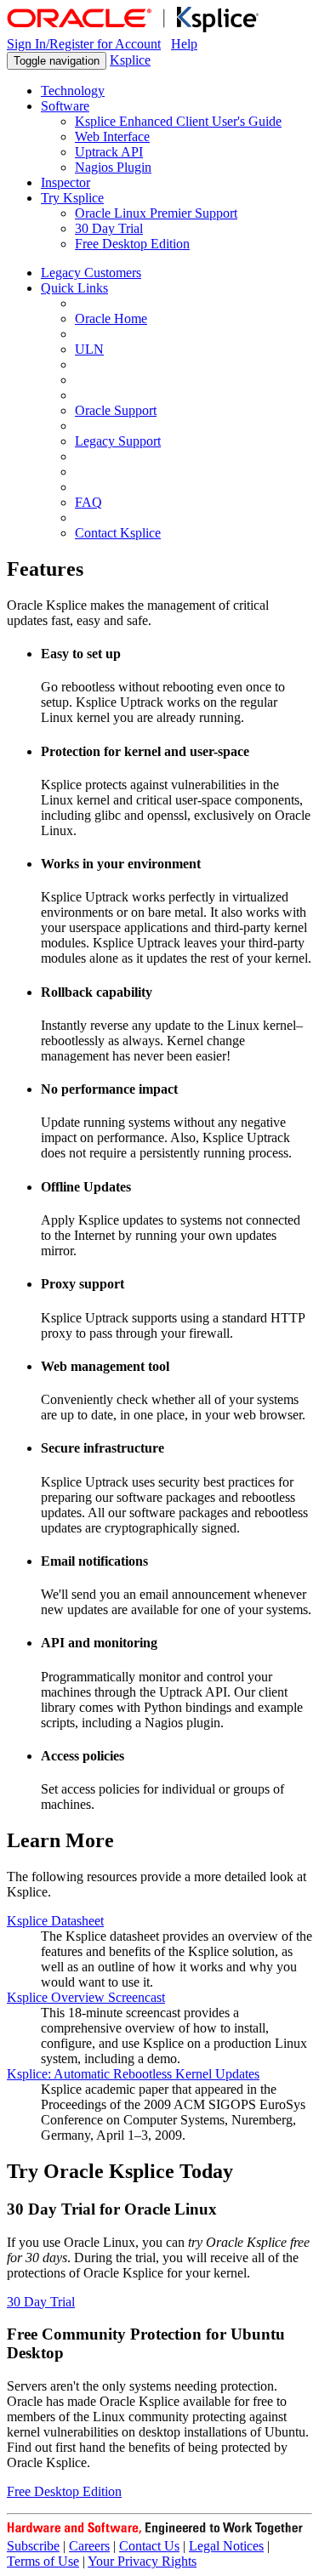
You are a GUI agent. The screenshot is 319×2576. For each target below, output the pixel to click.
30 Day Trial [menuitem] (109, 228)
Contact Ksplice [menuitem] (118, 533)
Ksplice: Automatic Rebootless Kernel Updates (133, 2074)
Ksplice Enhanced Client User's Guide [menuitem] (178, 121)
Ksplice (130, 60)
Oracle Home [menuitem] (111, 318)
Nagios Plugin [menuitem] (113, 167)
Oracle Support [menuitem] (116, 410)
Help (184, 44)
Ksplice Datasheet (55, 1921)
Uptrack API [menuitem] (109, 152)
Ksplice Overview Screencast (86, 1997)
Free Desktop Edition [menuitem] (132, 244)
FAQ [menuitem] (88, 502)
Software (65, 106)
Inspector (66, 182)
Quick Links (74, 288)
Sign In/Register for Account (84, 44)
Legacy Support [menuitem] (118, 441)
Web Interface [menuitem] (112, 136)
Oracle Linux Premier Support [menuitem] (156, 213)
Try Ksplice (72, 198)
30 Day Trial (41, 2302)
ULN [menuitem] (89, 349)
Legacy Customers (91, 273)
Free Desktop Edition (64, 2491)
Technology (73, 91)
